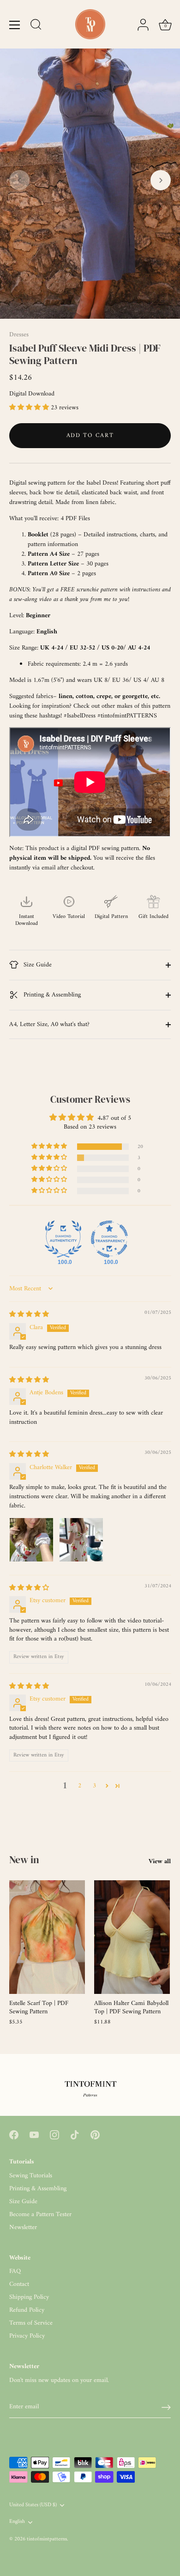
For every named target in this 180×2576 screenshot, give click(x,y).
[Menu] (15, 25)
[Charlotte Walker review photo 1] (31, 1540)
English (17, 2522)
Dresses (19, 335)
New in (24, 1859)
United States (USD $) (33, 2506)
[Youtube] (34, 2135)
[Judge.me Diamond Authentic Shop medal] (63, 1239)
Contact (19, 2284)
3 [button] (94, 1786)
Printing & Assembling (51, 995)
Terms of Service (31, 2323)
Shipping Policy (29, 2297)
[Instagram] (54, 2135)
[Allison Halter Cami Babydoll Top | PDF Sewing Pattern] (132, 1937)
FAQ (15, 2271)
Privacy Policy (27, 2336)
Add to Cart (90, 435)
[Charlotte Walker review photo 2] (81, 1540)
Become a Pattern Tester (40, 2215)
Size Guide (37, 965)
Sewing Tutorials (31, 2176)
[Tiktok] (75, 2135)
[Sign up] (166, 2407)
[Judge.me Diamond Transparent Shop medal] (109, 1239)
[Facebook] (14, 2135)
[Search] (36, 26)
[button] (19, 180)
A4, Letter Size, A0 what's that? (49, 1024)
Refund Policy (27, 2310)
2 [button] (80, 1786)
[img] (29, 1315)
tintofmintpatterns (47, 2539)
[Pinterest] (95, 2135)
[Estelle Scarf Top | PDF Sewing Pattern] (47, 1937)
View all (160, 1862)
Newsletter (23, 2227)
